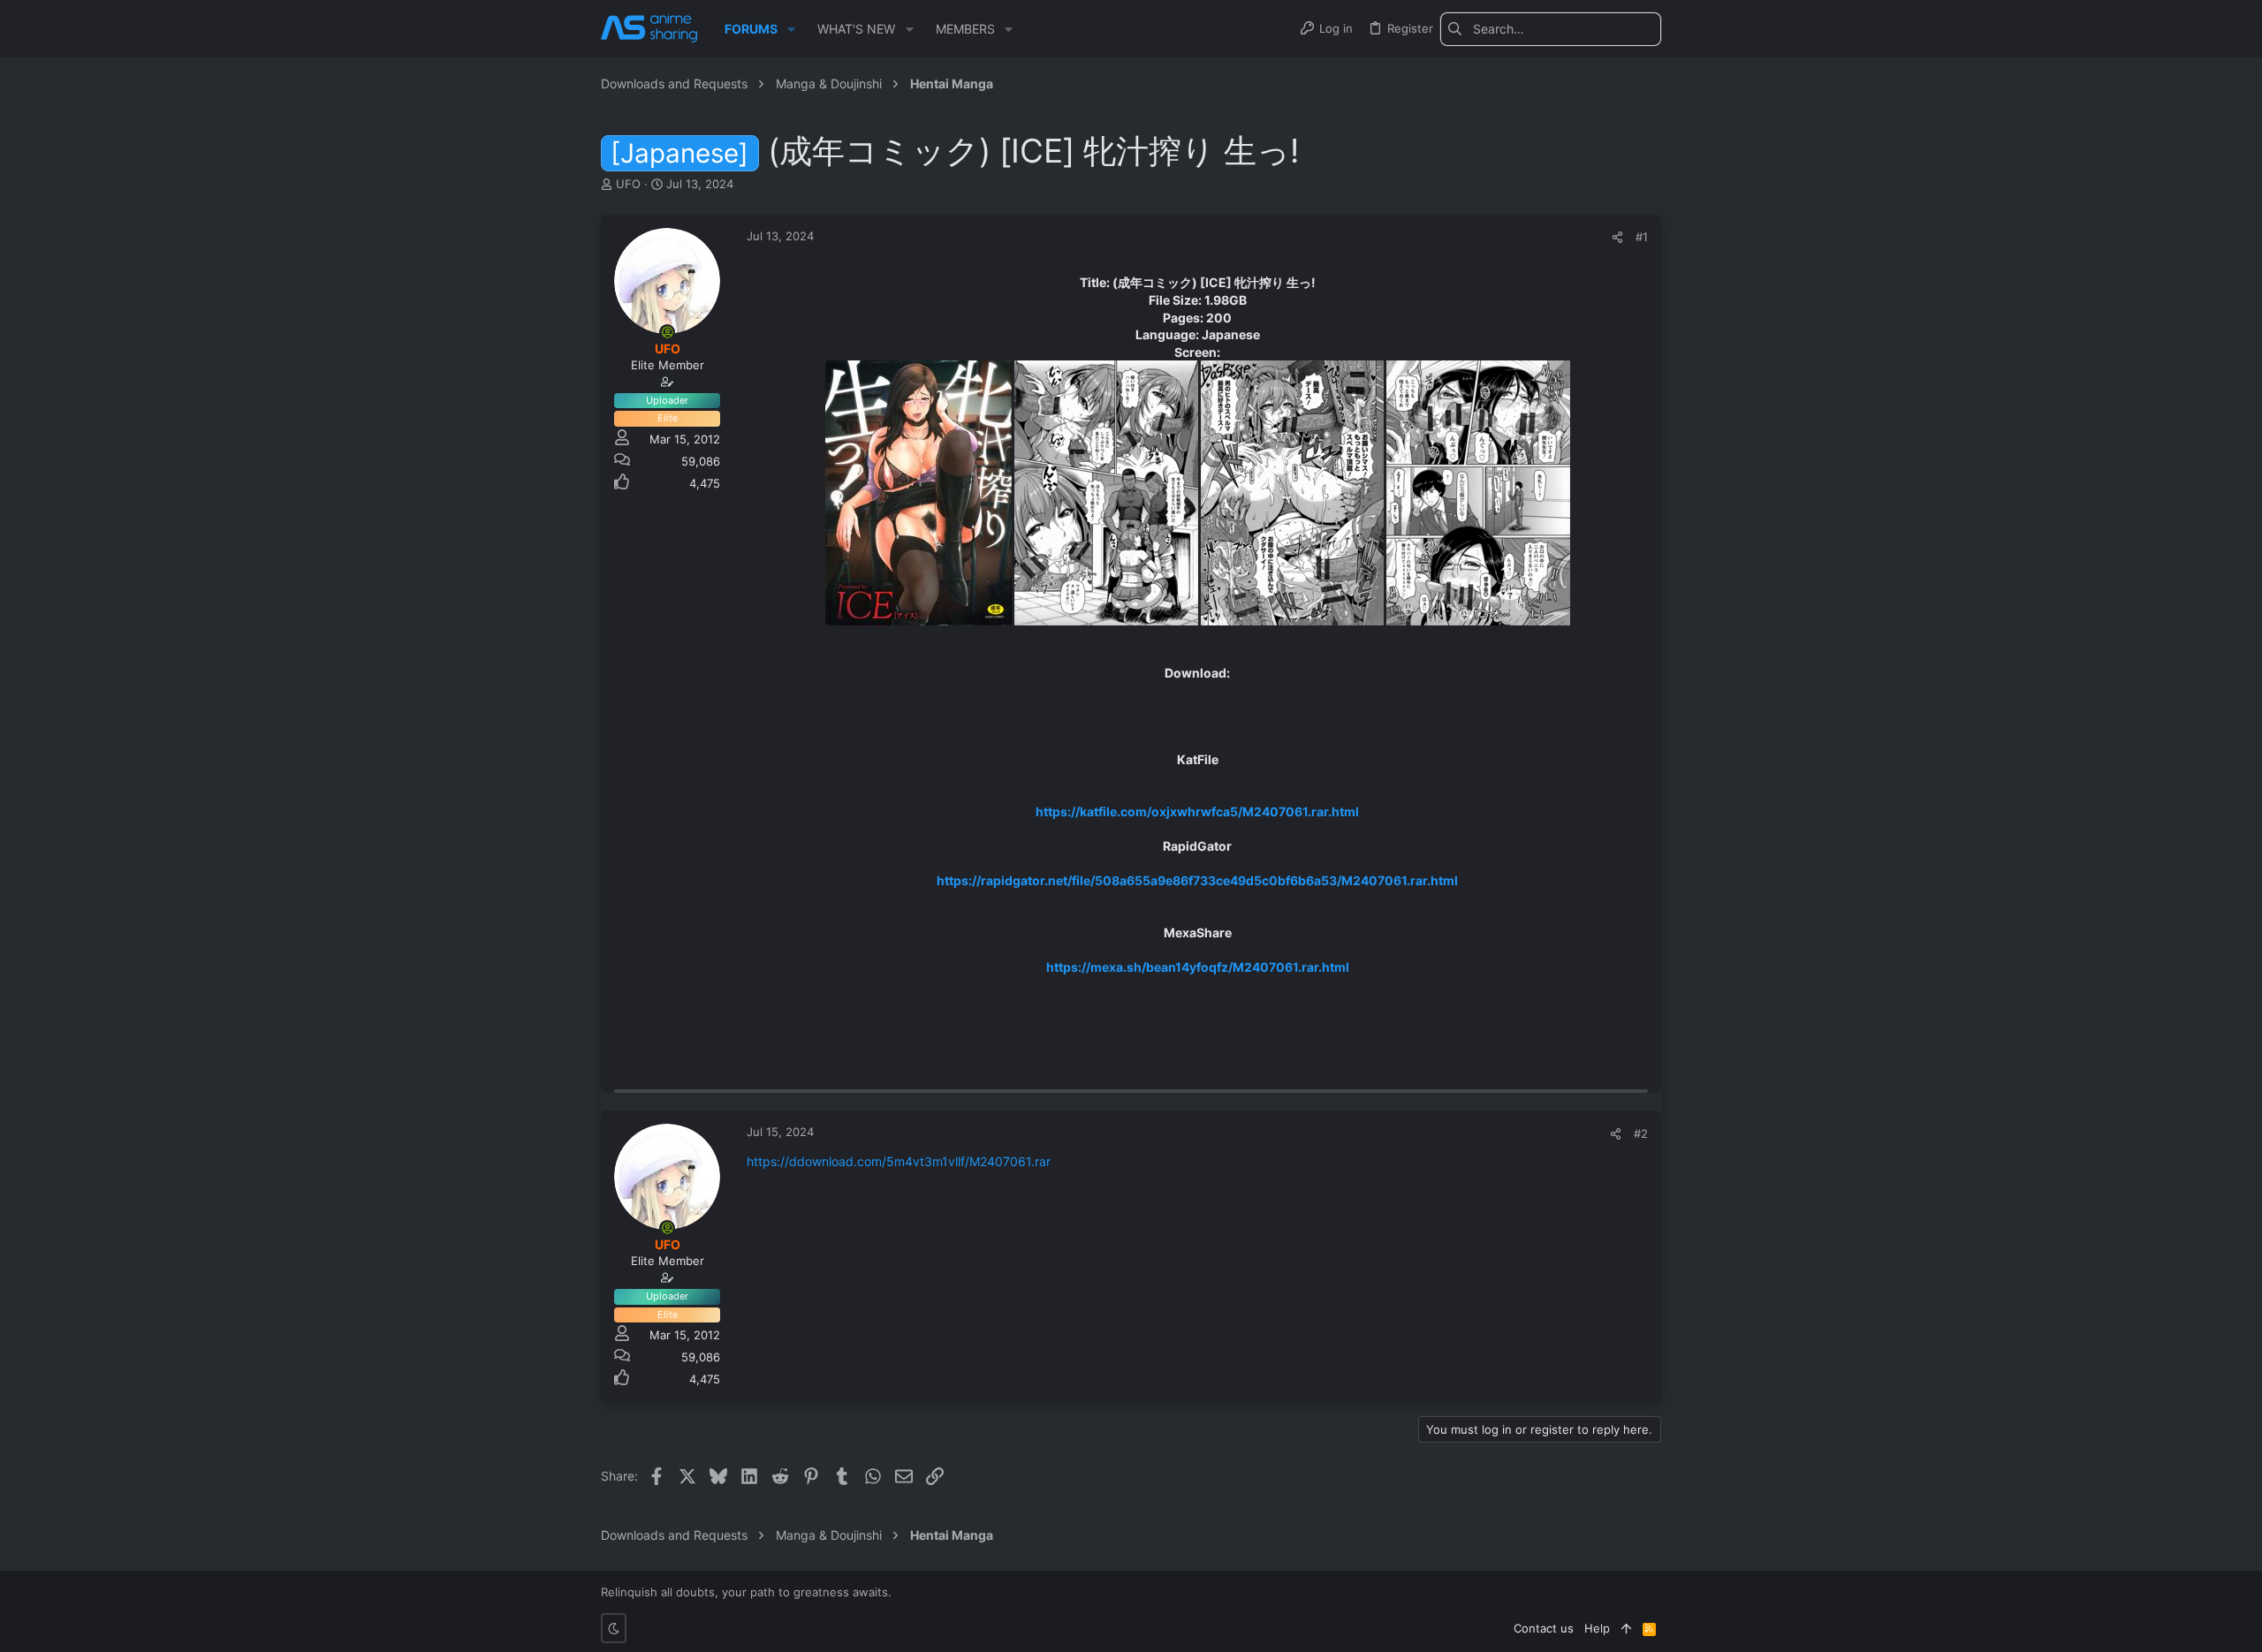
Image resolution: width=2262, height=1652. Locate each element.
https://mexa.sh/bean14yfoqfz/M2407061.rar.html (1198, 967)
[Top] (1626, 1628)
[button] (791, 29)
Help (1597, 1628)
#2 (1641, 1133)
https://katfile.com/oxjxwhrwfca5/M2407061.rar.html (1197, 811)
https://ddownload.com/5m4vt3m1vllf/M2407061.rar (899, 1161)
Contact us (1544, 1628)
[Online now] (667, 332)
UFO (628, 184)
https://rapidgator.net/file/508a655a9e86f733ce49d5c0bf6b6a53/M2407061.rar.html (1197, 880)
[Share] (1617, 237)
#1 (1642, 237)
